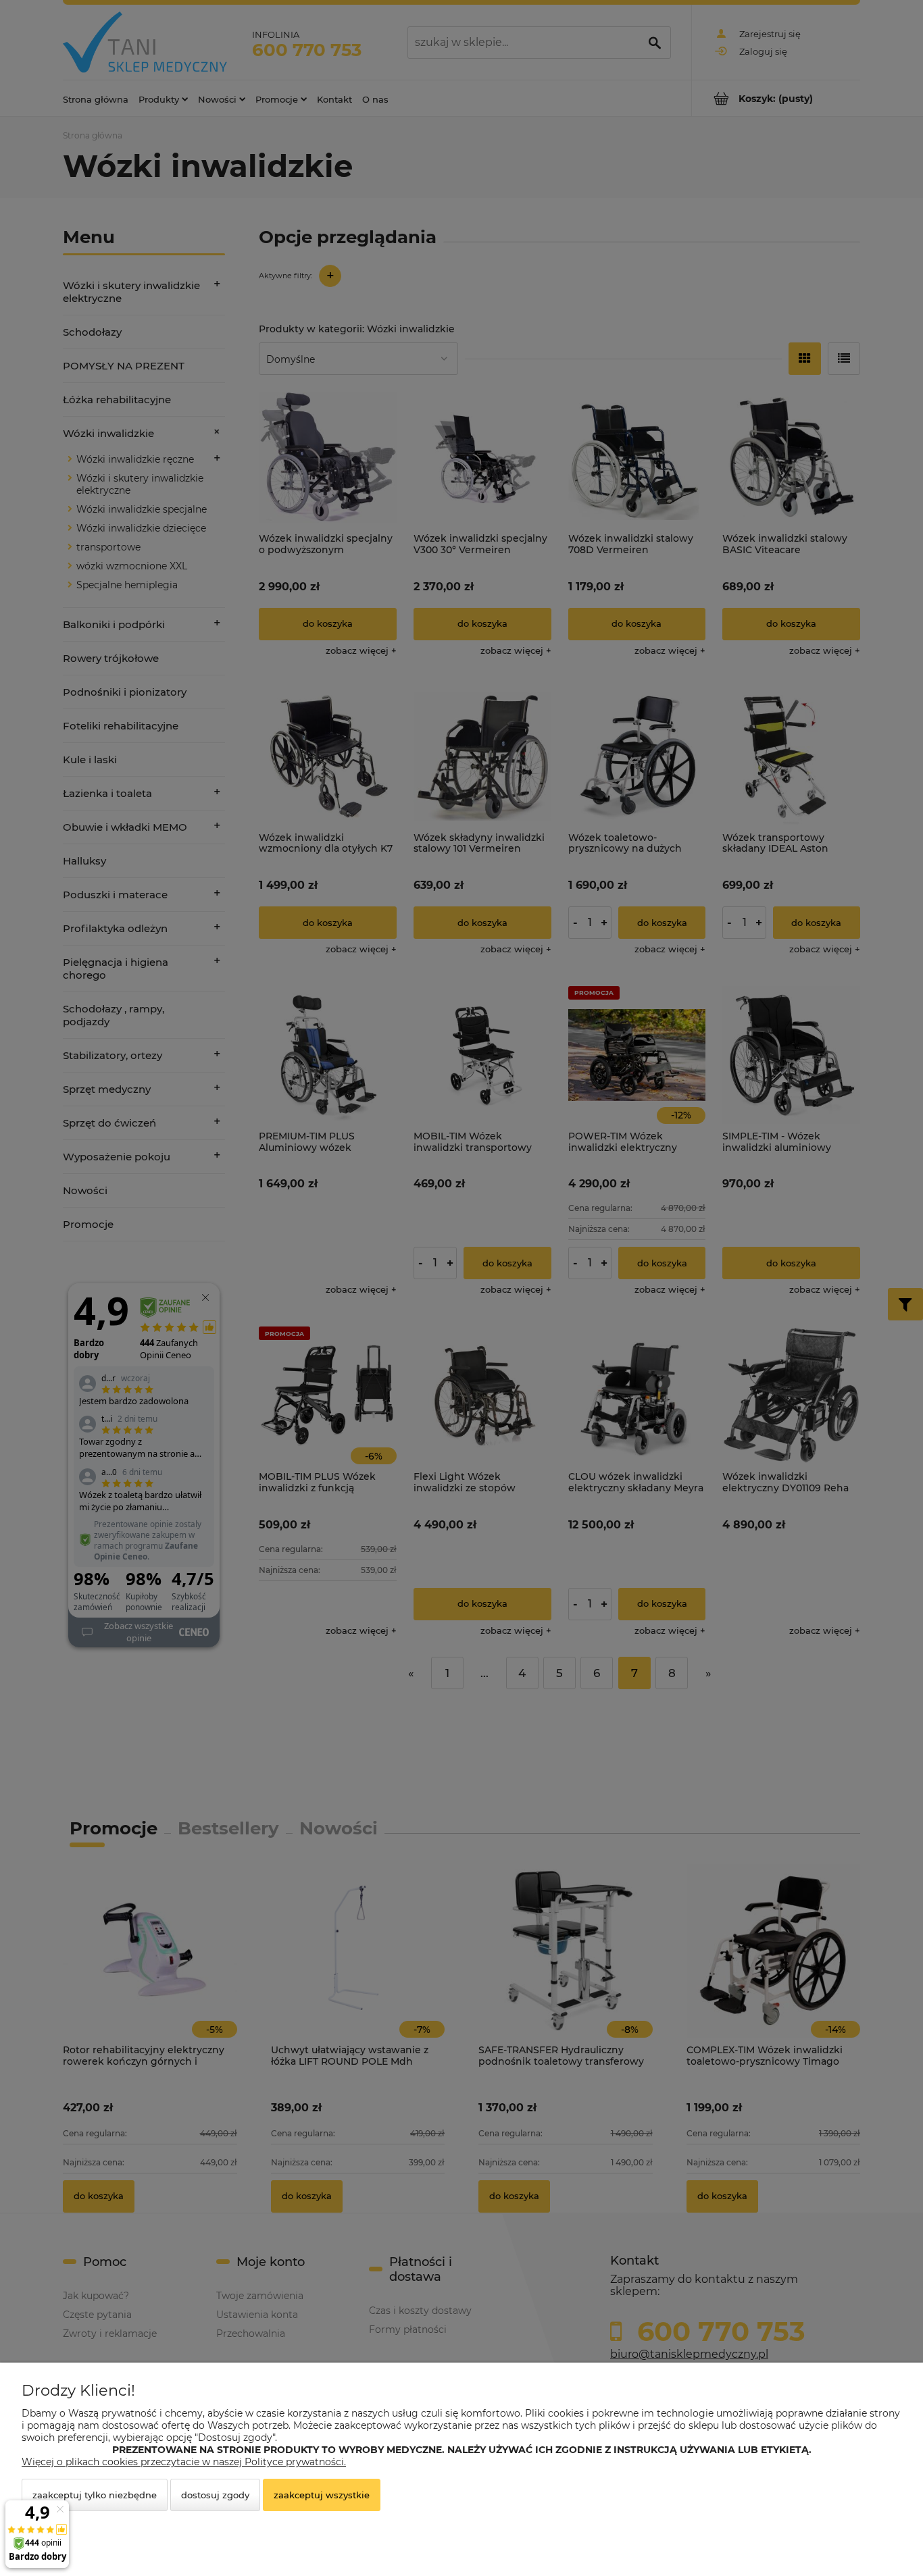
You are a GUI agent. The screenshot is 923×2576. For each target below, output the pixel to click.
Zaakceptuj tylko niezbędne (95, 2495)
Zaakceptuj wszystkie (322, 2495)
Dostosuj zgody (215, 2495)
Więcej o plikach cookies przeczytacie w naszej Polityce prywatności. (184, 2462)
